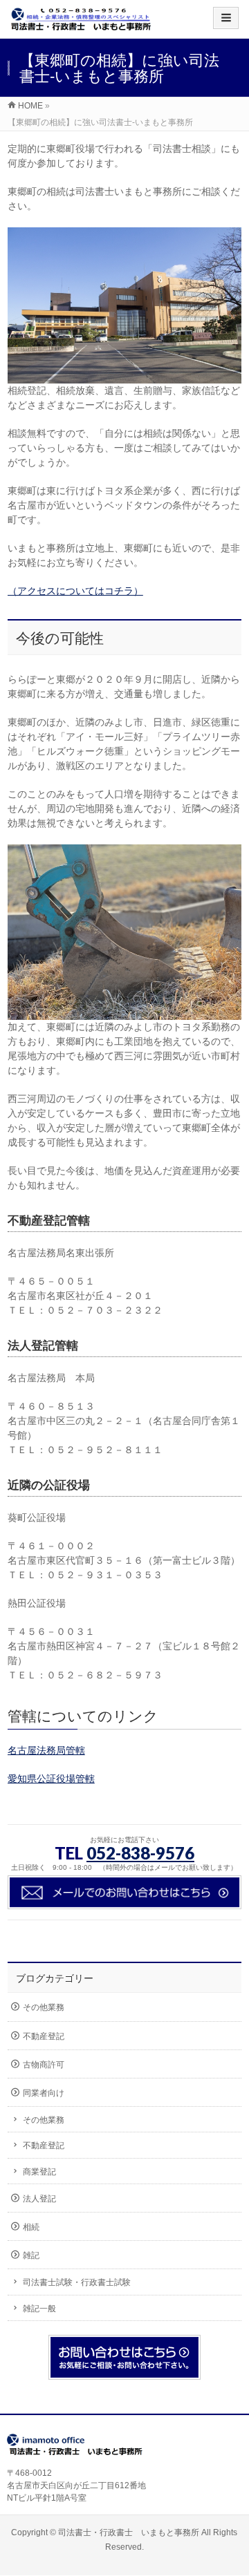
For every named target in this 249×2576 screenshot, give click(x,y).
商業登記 (39, 2172)
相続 (31, 2227)
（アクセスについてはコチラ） (75, 591)
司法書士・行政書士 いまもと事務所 (129, 2532)
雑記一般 (39, 2309)
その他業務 (44, 2007)
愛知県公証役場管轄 (51, 1779)
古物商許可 (44, 2065)
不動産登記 (44, 2036)
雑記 (31, 2255)
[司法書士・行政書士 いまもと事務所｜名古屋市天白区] (81, 24)
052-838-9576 (140, 1853)
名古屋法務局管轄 (46, 1750)
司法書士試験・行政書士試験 (77, 2282)
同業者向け (44, 2093)
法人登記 (39, 2199)
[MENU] (226, 18)
